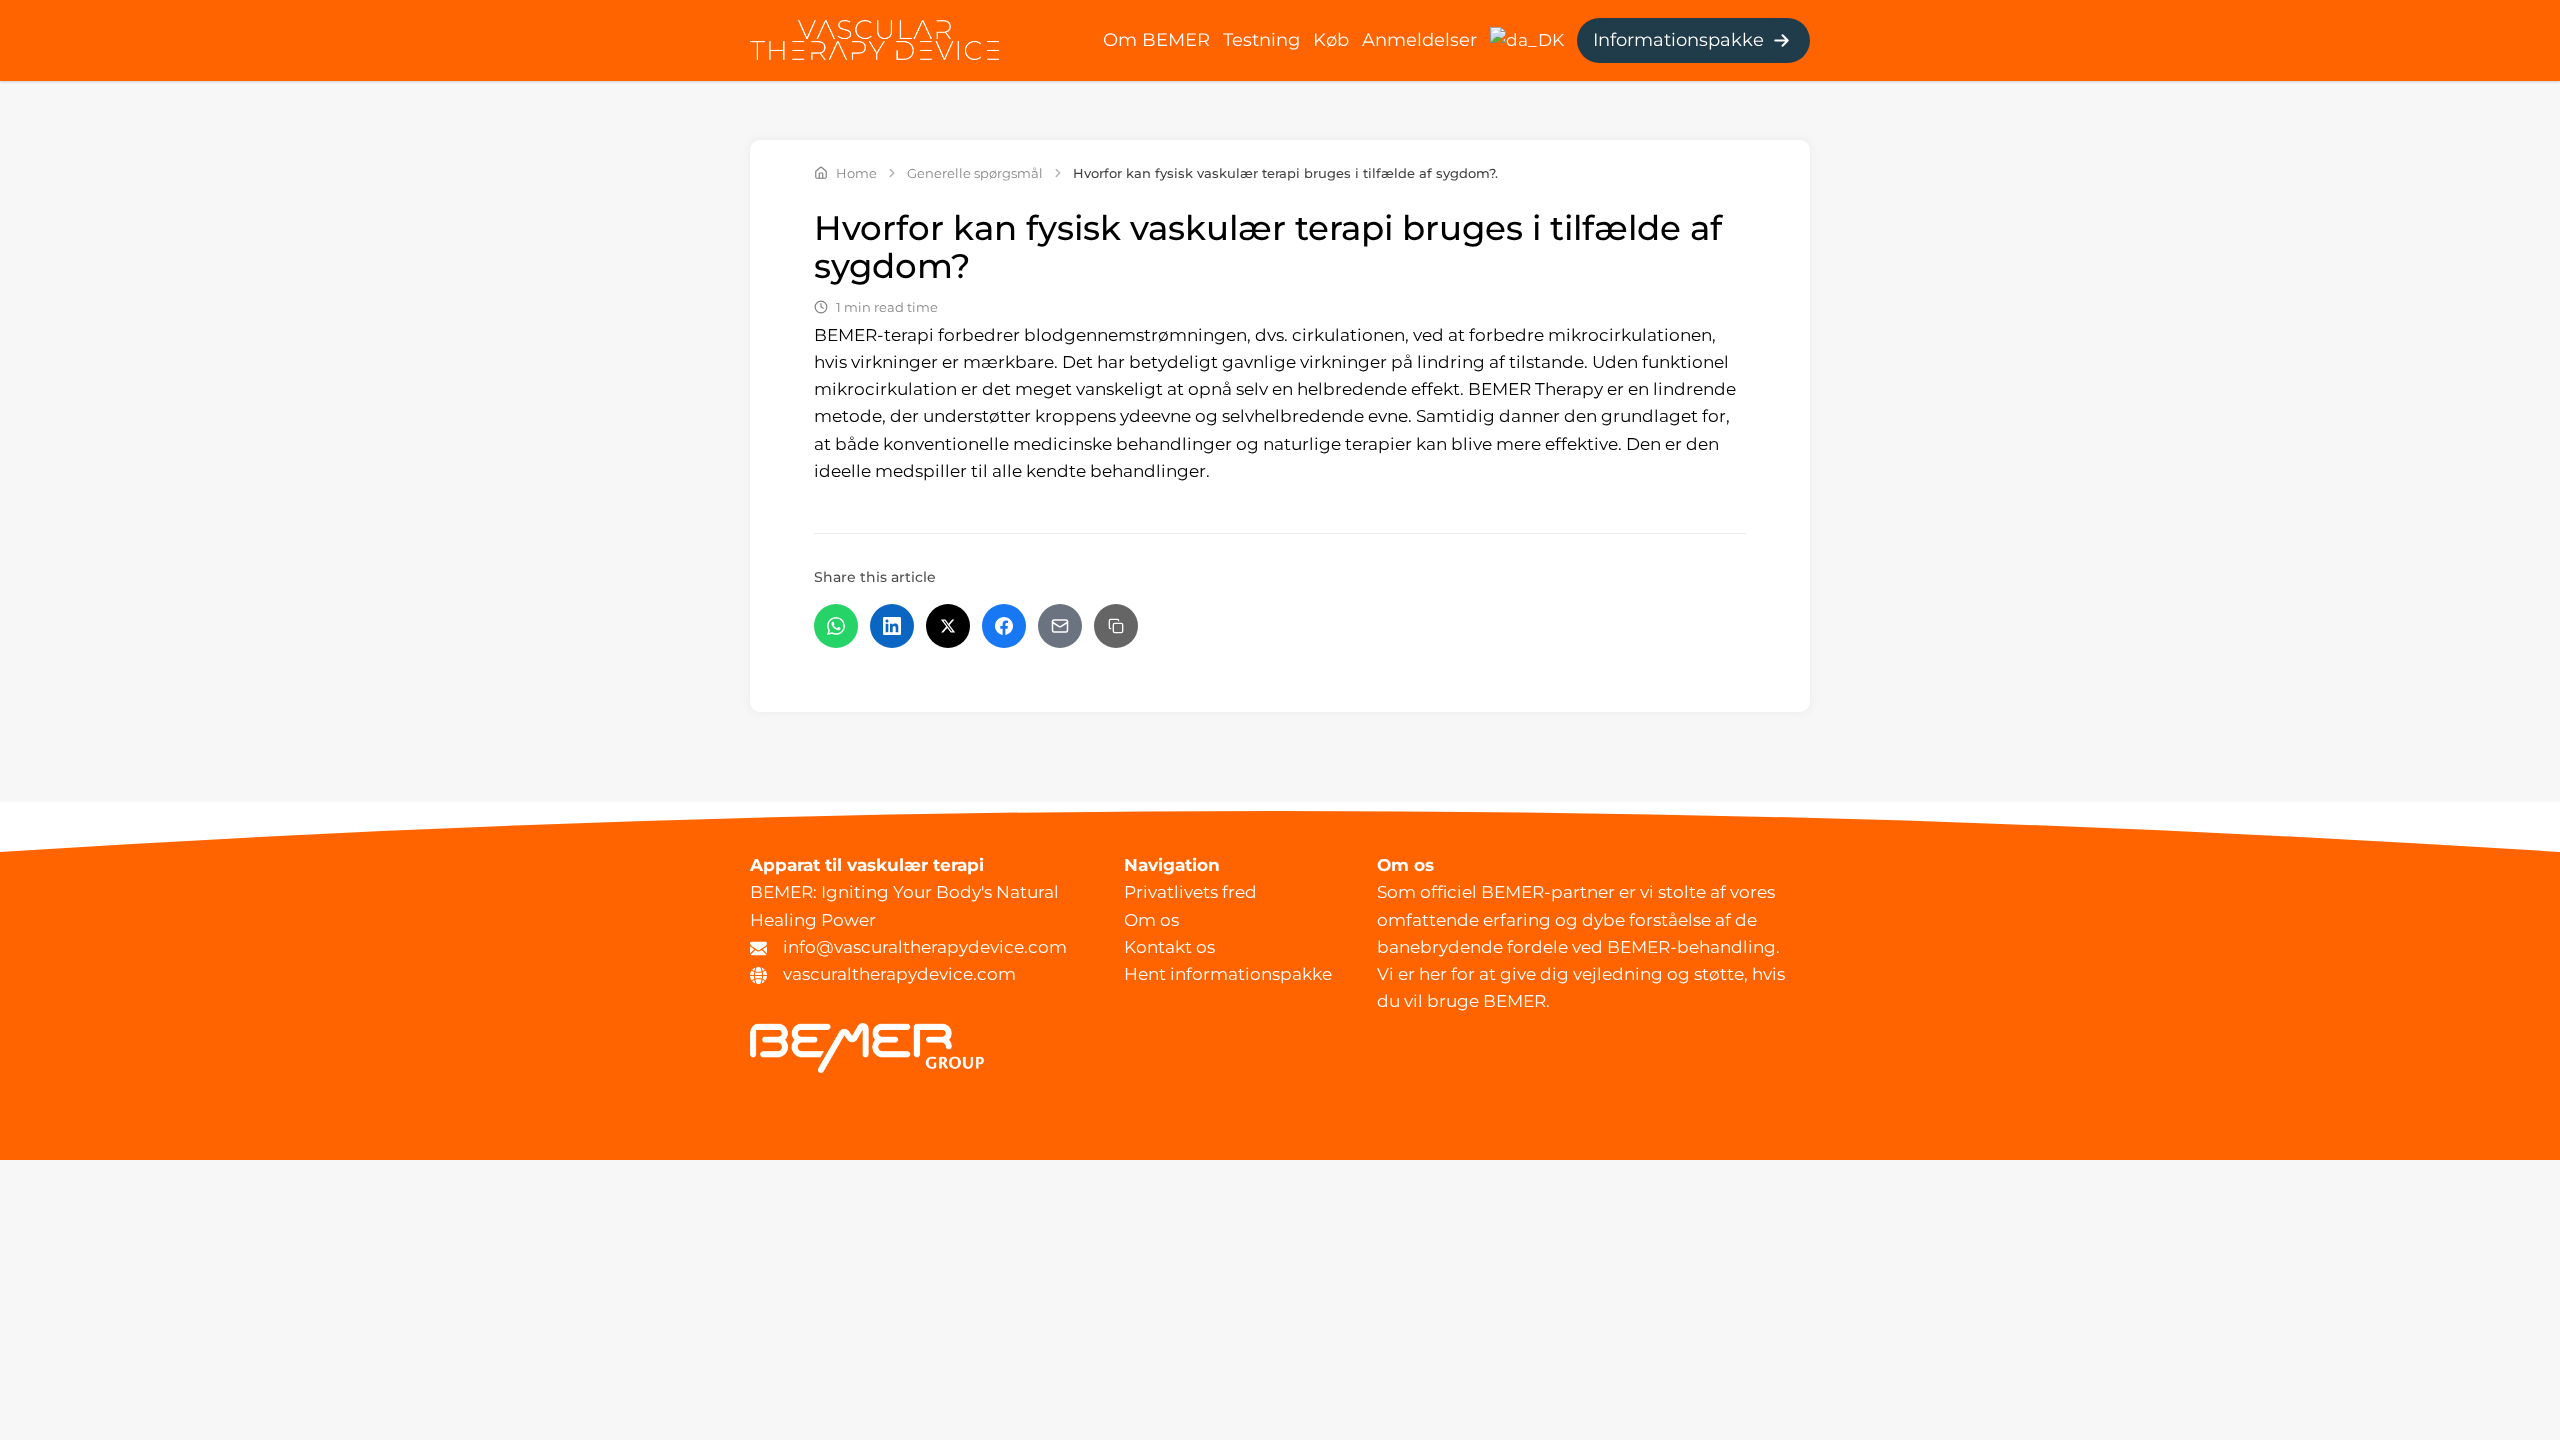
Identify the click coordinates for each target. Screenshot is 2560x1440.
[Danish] (1527, 39)
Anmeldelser (1419, 40)
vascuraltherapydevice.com (899, 974)
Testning (1261, 40)
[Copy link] (1116, 626)
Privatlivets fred (1190, 892)
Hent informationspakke (1228, 974)
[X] (948, 626)
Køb (1331, 40)
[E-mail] (1060, 626)
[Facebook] (1004, 626)
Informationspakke (1678, 40)
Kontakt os (1169, 947)
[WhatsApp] (836, 626)
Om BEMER (1156, 40)
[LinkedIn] (892, 626)
